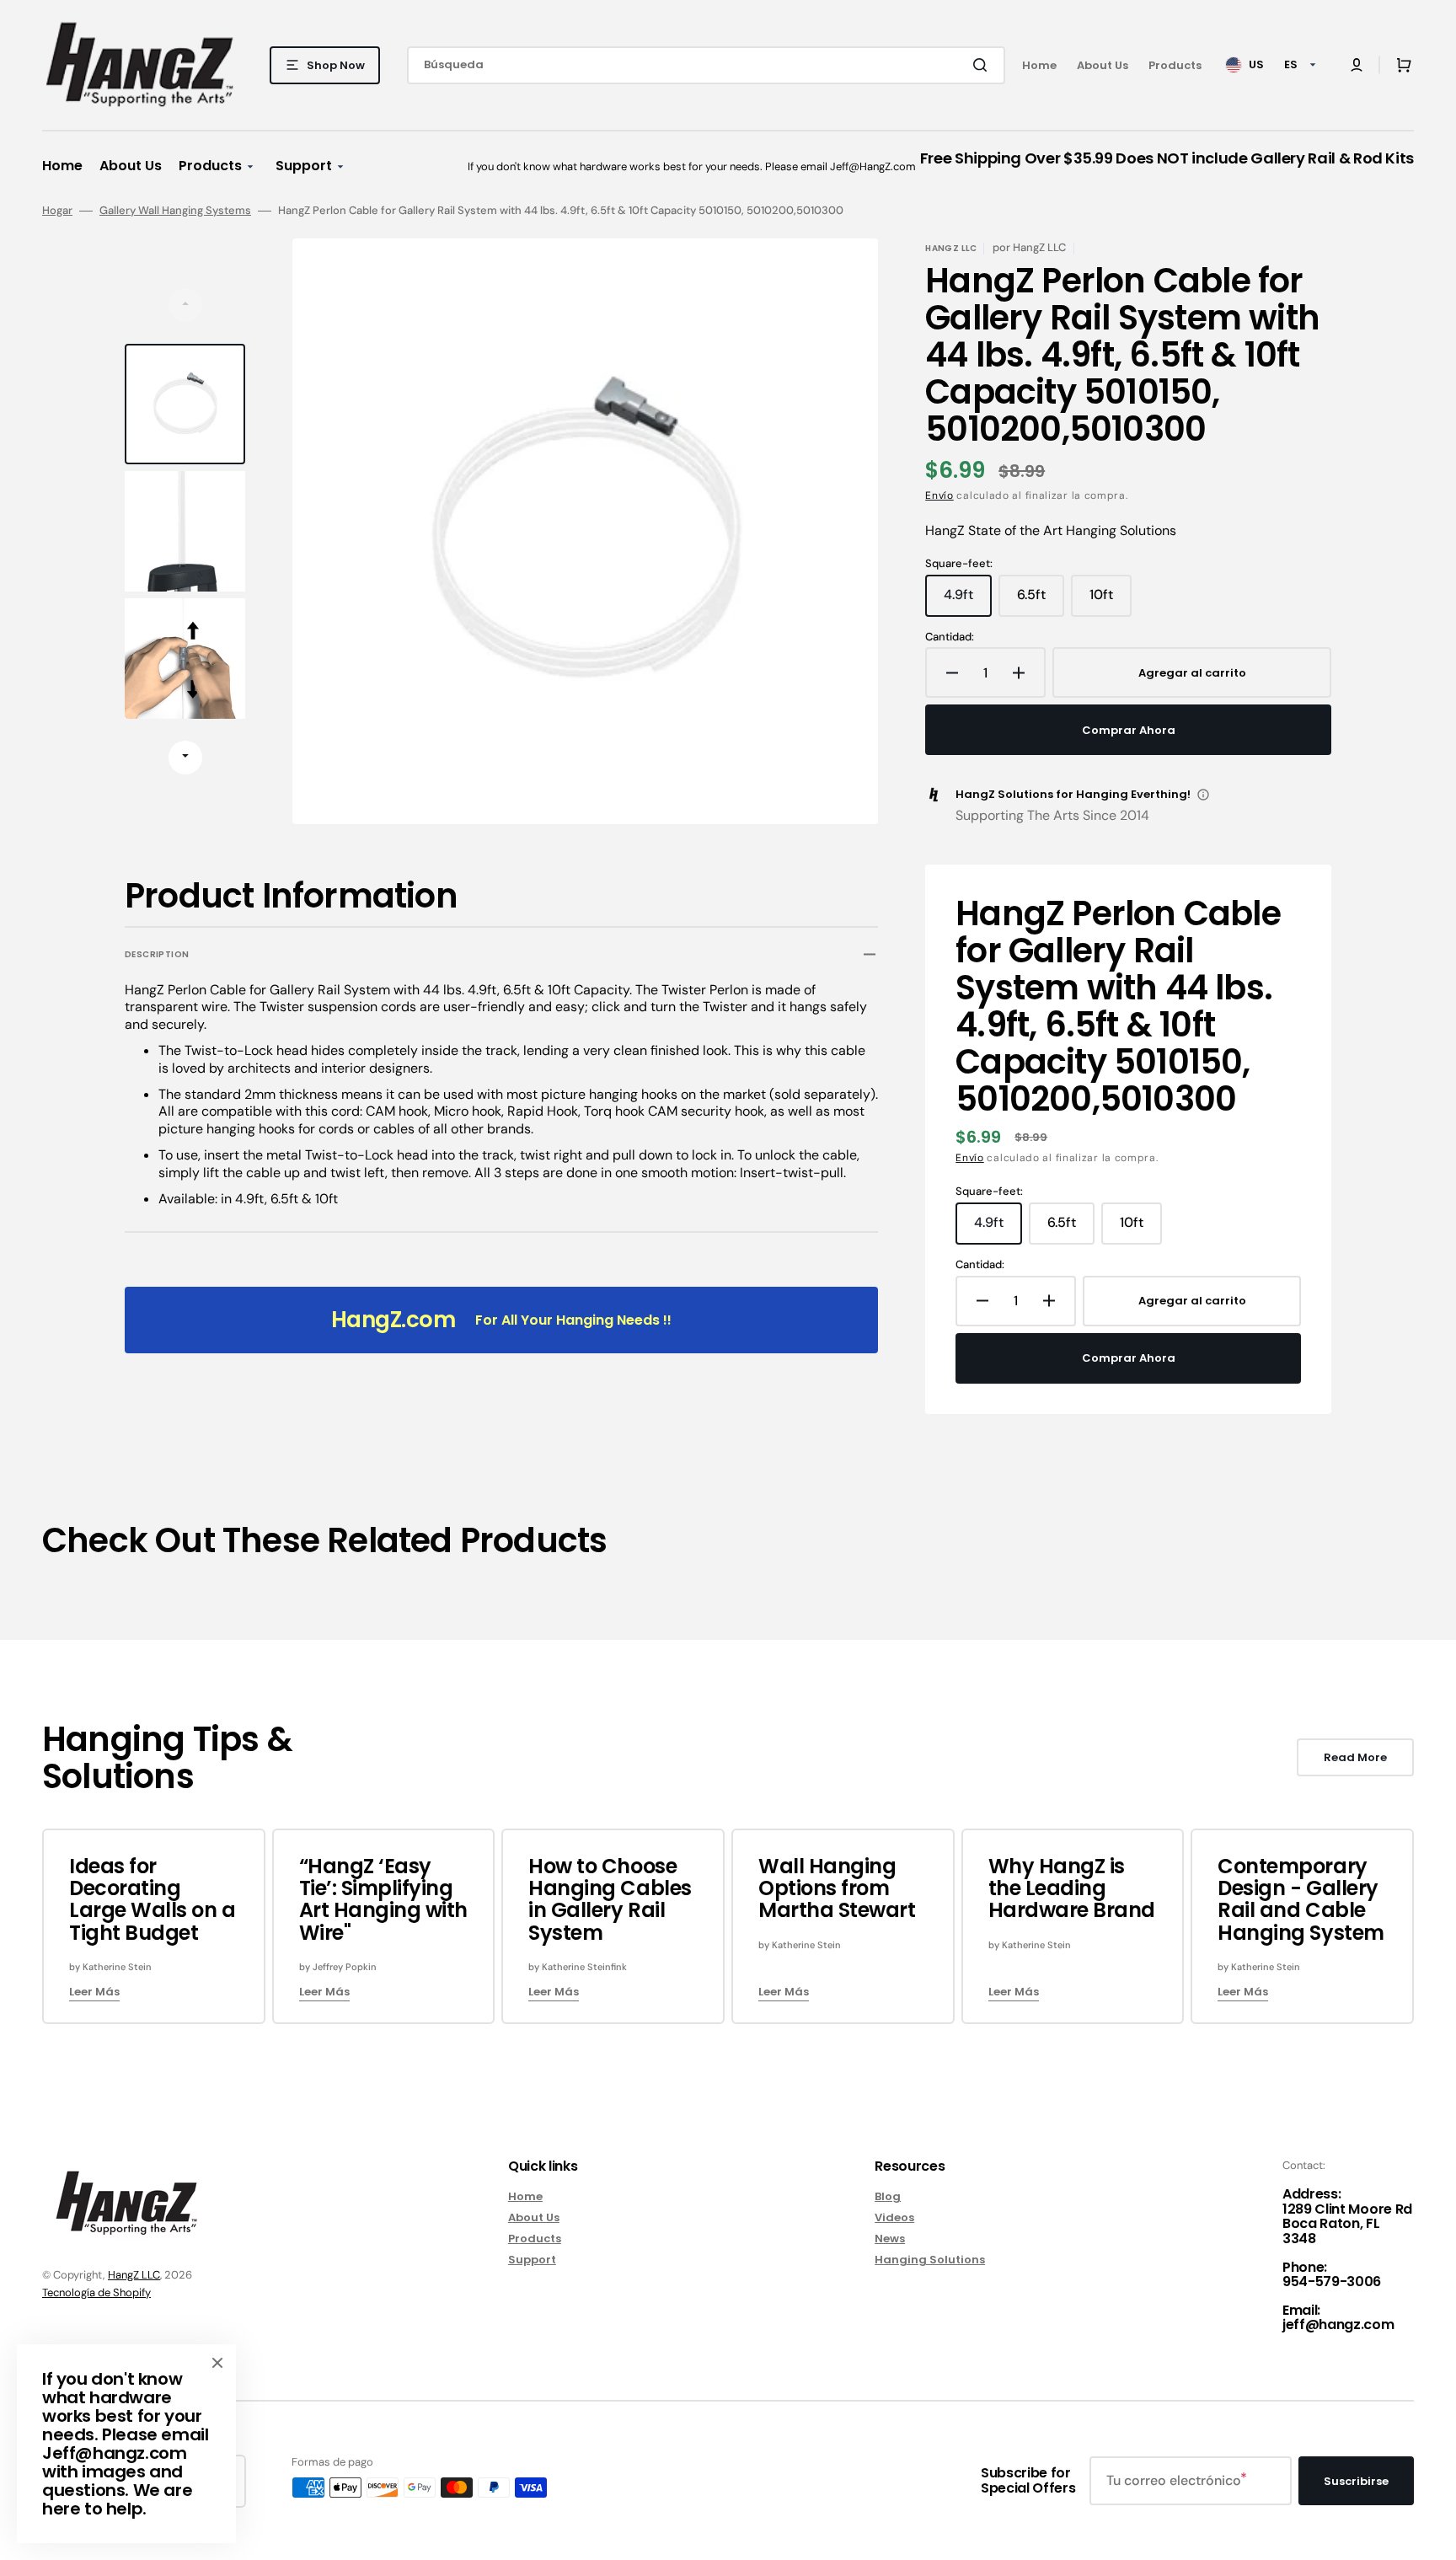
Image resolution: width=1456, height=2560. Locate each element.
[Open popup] (1203, 795)
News (890, 2239)
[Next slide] (185, 758)
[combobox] (706, 65)
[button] (1357, 65)
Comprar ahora (1129, 730)
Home (525, 2197)
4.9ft (968, 601)
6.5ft (1041, 601)
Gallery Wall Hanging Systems (175, 211)
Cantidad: (950, 637)
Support (532, 2260)
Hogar (57, 211)
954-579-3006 (1332, 2282)
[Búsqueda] (983, 65)
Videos (894, 2217)
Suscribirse (1356, 2481)
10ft (1111, 601)
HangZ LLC (134, 2275)
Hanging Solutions (930, 2260)
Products (535, 2239)
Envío (939, 495)
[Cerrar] (217, 2363)
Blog (888, 2197)
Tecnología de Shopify (96, 2292)
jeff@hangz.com (1338, 2324)
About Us (534, 2217)
